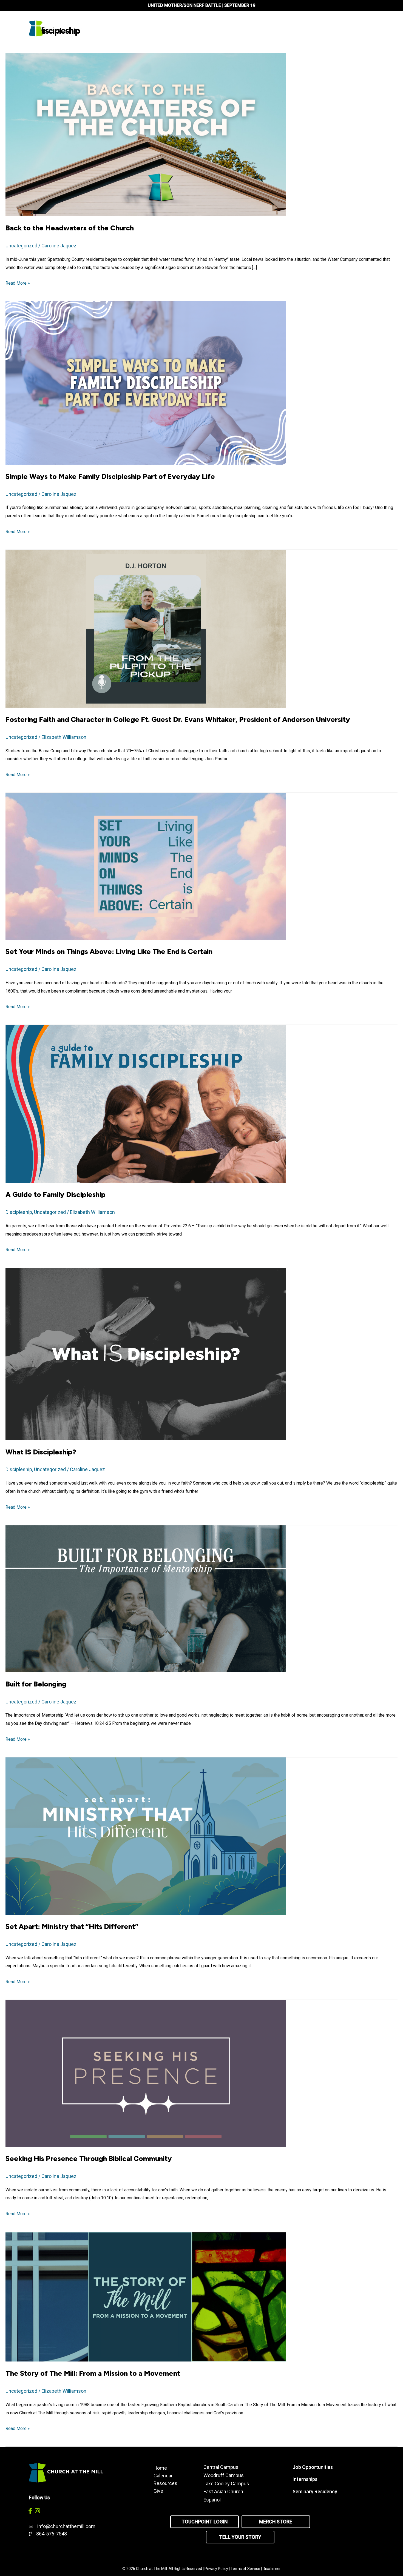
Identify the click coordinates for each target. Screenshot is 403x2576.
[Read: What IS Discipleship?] (146, 1353)
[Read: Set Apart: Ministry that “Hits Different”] (146, 1836)
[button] (30, 2511)
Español (212, 2500)
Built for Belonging (36, 1684)
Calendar (163, 2475)
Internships (305, 2479)
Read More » (18, 284)
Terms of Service (245, 2569)
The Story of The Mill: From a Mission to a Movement (93, 2373)
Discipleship (19, 1212)
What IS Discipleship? (41, 1452)
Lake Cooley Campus (226, 2484)
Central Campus (221, 2467)
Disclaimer (272, 2569)
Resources (165, 2483)
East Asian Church (223, 2491)
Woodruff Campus (224, 2475)
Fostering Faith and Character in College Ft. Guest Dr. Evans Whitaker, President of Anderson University (178, 719)
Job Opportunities (313, 2467)
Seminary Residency (315, 2491)
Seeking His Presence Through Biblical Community (89, 2158)
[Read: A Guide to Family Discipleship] (146, 1103)
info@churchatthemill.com (67, 2526)
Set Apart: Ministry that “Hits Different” (72, 1926)
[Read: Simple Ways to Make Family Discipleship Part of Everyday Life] (146, 383)
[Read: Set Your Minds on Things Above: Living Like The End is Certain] (146, 866)
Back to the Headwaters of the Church (70, 228)
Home (160, 2468)
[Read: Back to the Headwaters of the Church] (146, 134)
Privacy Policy (216, 2569)
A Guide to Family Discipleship (56, 1194)
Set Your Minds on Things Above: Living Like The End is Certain (109, 951)
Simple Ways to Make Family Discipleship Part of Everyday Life (110, 476)
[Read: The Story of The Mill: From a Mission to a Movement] (146, 2296)
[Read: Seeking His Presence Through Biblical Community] (146, 2073)
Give (158, 2491)
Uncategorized (21, 246)
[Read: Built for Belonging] (146, 1598)
